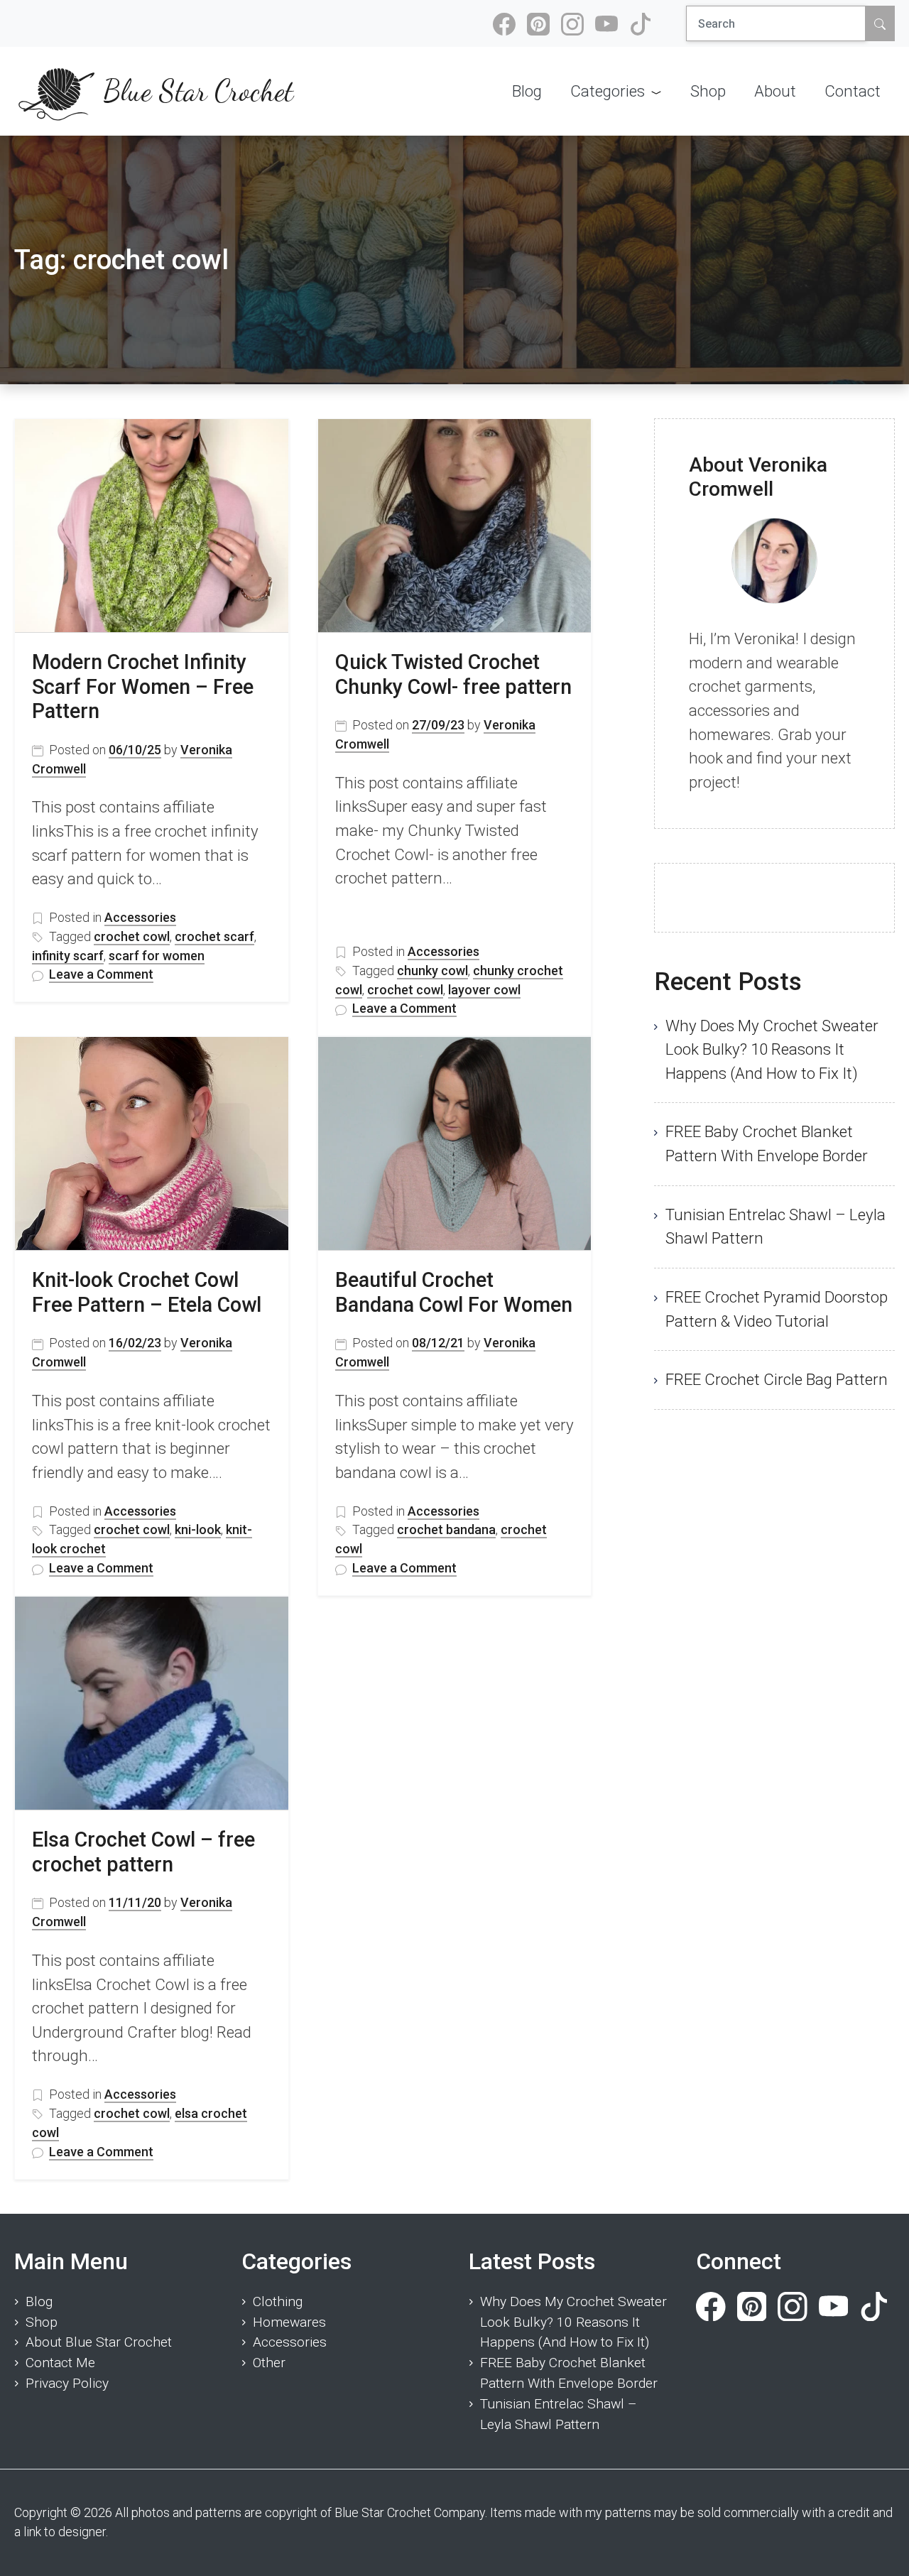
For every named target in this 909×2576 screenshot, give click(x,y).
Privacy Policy (67, 2383)
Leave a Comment (101, 975)
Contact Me (60, 2363)
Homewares (289, 2322)
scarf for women (157, 956)
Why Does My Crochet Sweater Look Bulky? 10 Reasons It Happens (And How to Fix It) (772, 1049)
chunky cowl (432, 971)
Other (269, 2363)
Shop (42, 2322)
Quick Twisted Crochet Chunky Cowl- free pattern (453, 674)
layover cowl (484, 990)
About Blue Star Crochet (99, 2342)
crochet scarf (214, 936)
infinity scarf (68, 956)
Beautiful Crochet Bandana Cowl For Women (454, 1292)
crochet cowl (132, 936)
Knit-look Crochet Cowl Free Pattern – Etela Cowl (147, 1292)
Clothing (278, 2301)
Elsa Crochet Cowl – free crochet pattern (143, 1852)
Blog (39, 2301)
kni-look (198, 1529)
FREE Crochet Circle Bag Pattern (777, 1379)
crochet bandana (446, 1529)
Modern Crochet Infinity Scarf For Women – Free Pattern (143, 686)
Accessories (140, 917)
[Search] (880, 23)
